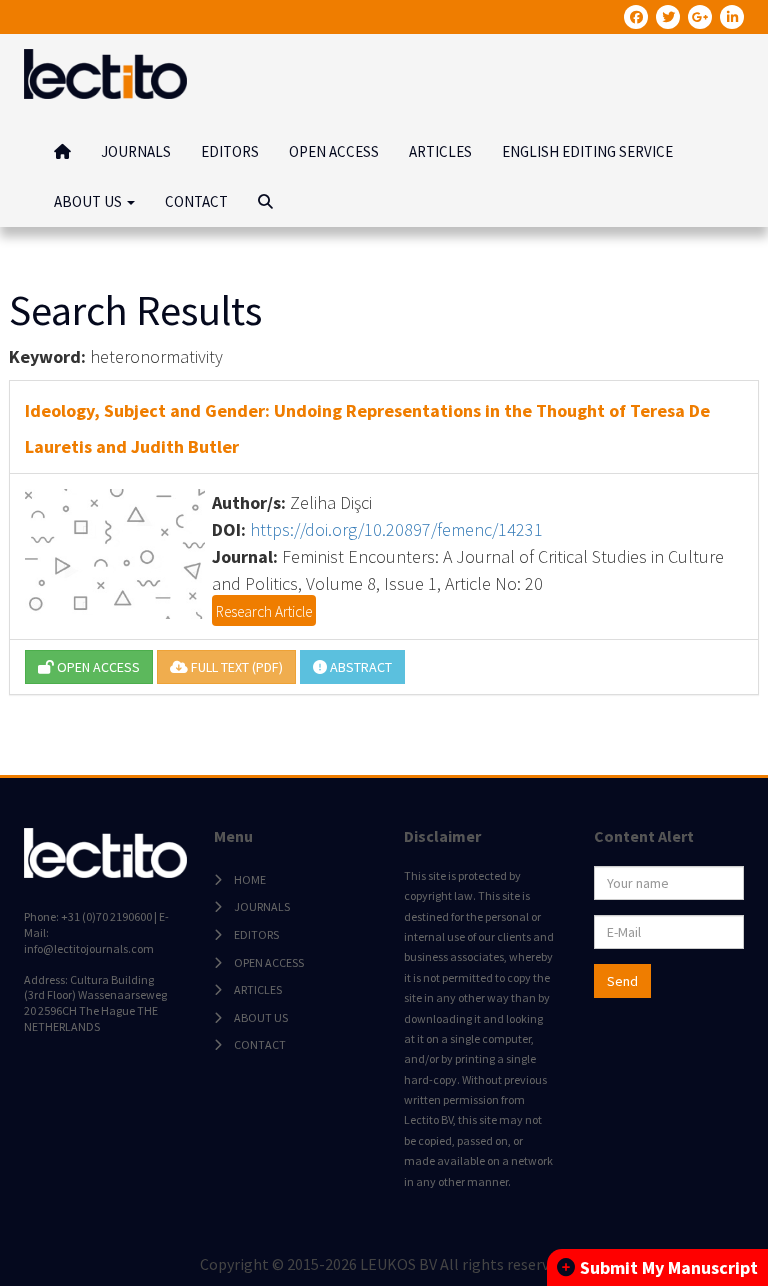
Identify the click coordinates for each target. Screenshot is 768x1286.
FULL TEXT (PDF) (235, 667)
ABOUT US (261, 1017)
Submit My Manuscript (669, 1267)
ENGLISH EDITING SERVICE (587, 151)
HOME (250, 879)
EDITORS (230, 151)
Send (622, 981)
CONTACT (196, 201)
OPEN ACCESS (334, 151)
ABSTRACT (359, 667)
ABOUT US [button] (89, 201)
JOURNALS (136, 151)
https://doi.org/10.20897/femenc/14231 (396, 529)
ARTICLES (440, 151)
